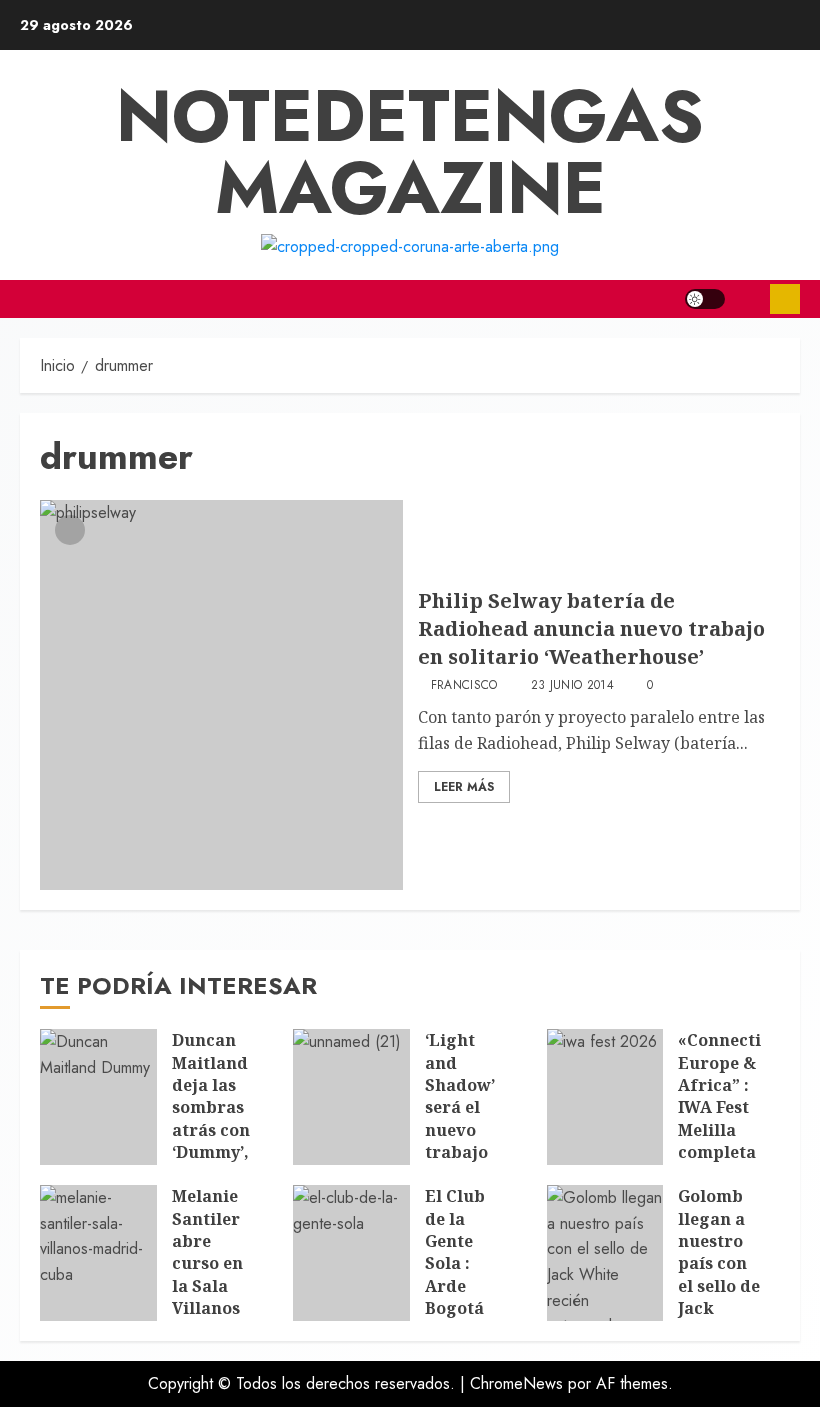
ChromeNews (516, 1383)
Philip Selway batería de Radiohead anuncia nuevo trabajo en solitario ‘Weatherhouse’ (591, 628)
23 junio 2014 (573, 686)
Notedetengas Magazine (410, 152)
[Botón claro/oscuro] (705, 299)
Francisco (464, 686)
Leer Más (464, 787)
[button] (747, 299)
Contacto (785, 299)
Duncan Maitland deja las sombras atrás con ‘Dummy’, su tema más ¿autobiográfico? (244, 1129)
